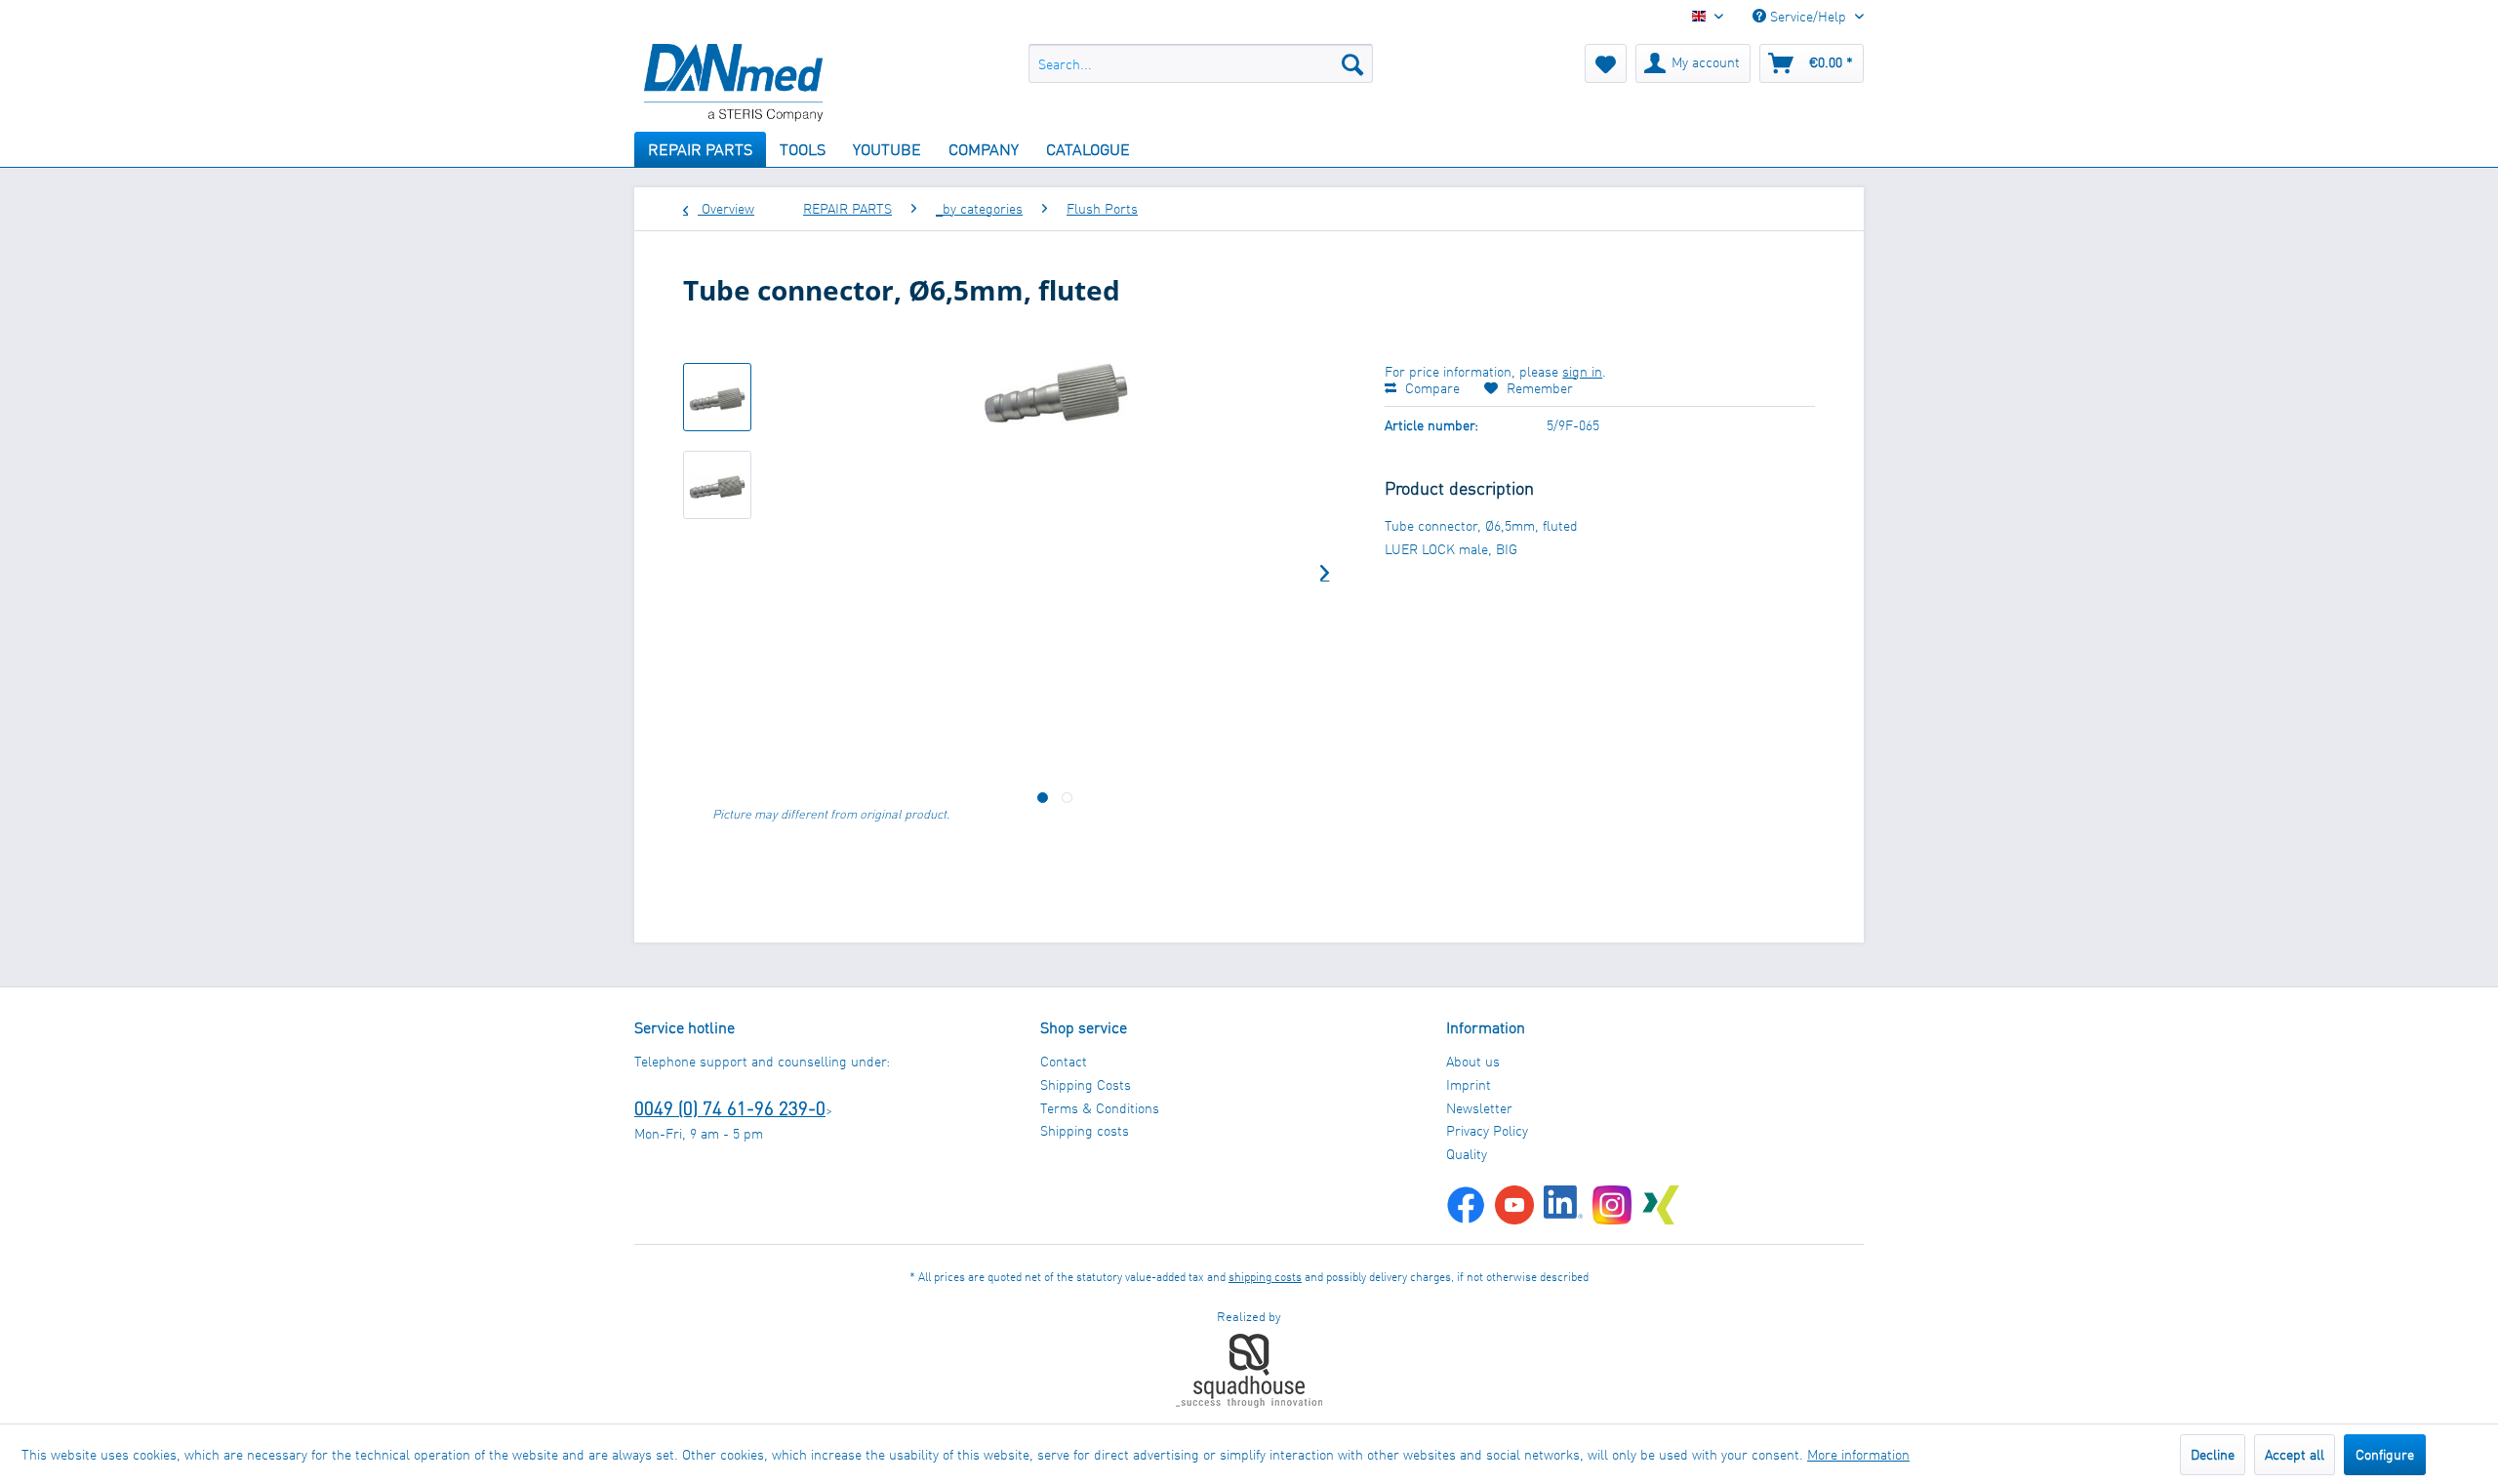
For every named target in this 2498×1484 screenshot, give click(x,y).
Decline (2213, 1454)
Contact (1064, 1061)
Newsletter (1479, 1108)
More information (1858, 1454)
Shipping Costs (1086, 1084)
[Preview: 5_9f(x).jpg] (717, 485)
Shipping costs (1085, 1130)
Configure (2385, 1454)
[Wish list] (1606, 63)
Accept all (2295, 1454)
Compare (1430, 388)
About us (1473, 1061)
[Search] (1352, 63)
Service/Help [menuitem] (1808, 16)
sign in (1582, 371)
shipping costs (1265, 1277)
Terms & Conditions (1100, 1108)
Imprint (1469, 1084)
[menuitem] (1201, 63)
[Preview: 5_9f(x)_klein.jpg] (717, 397)
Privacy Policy (1487, 1130)
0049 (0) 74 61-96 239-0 (730, 1108)
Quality (1467, 1154)
